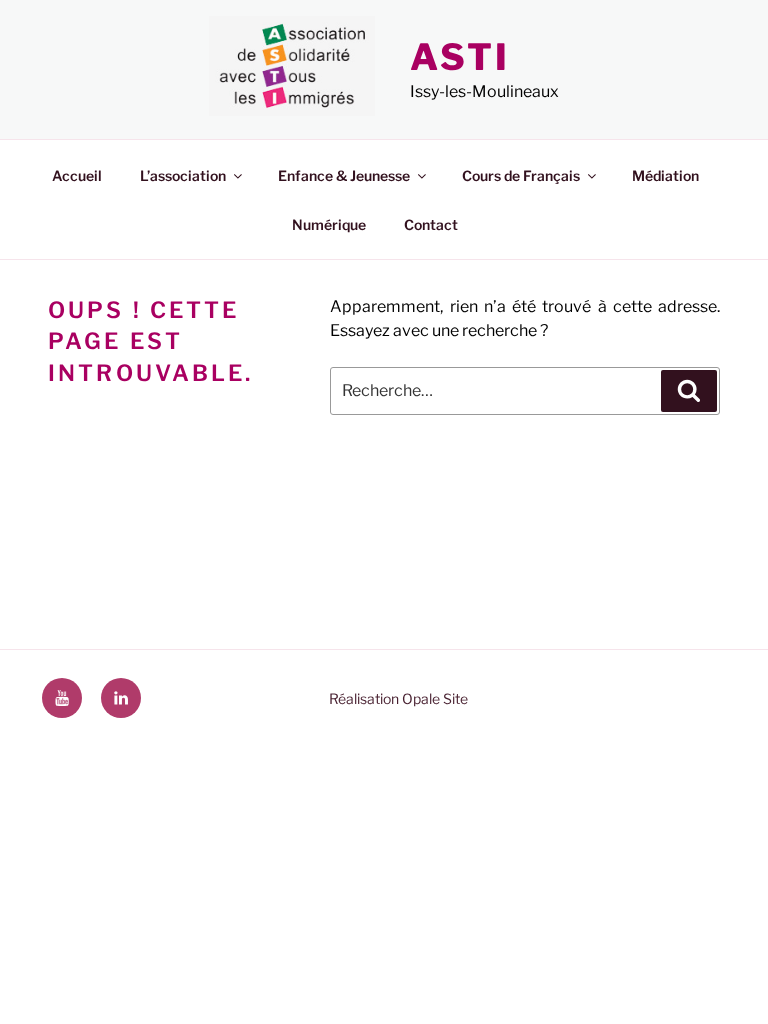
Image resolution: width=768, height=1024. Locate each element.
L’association (183, 175)
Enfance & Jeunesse (344, 175)
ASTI (460, 57)
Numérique (329, 224)
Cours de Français (521, 175)
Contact (431, 224)
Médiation (665, 175)
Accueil (77, 175)
